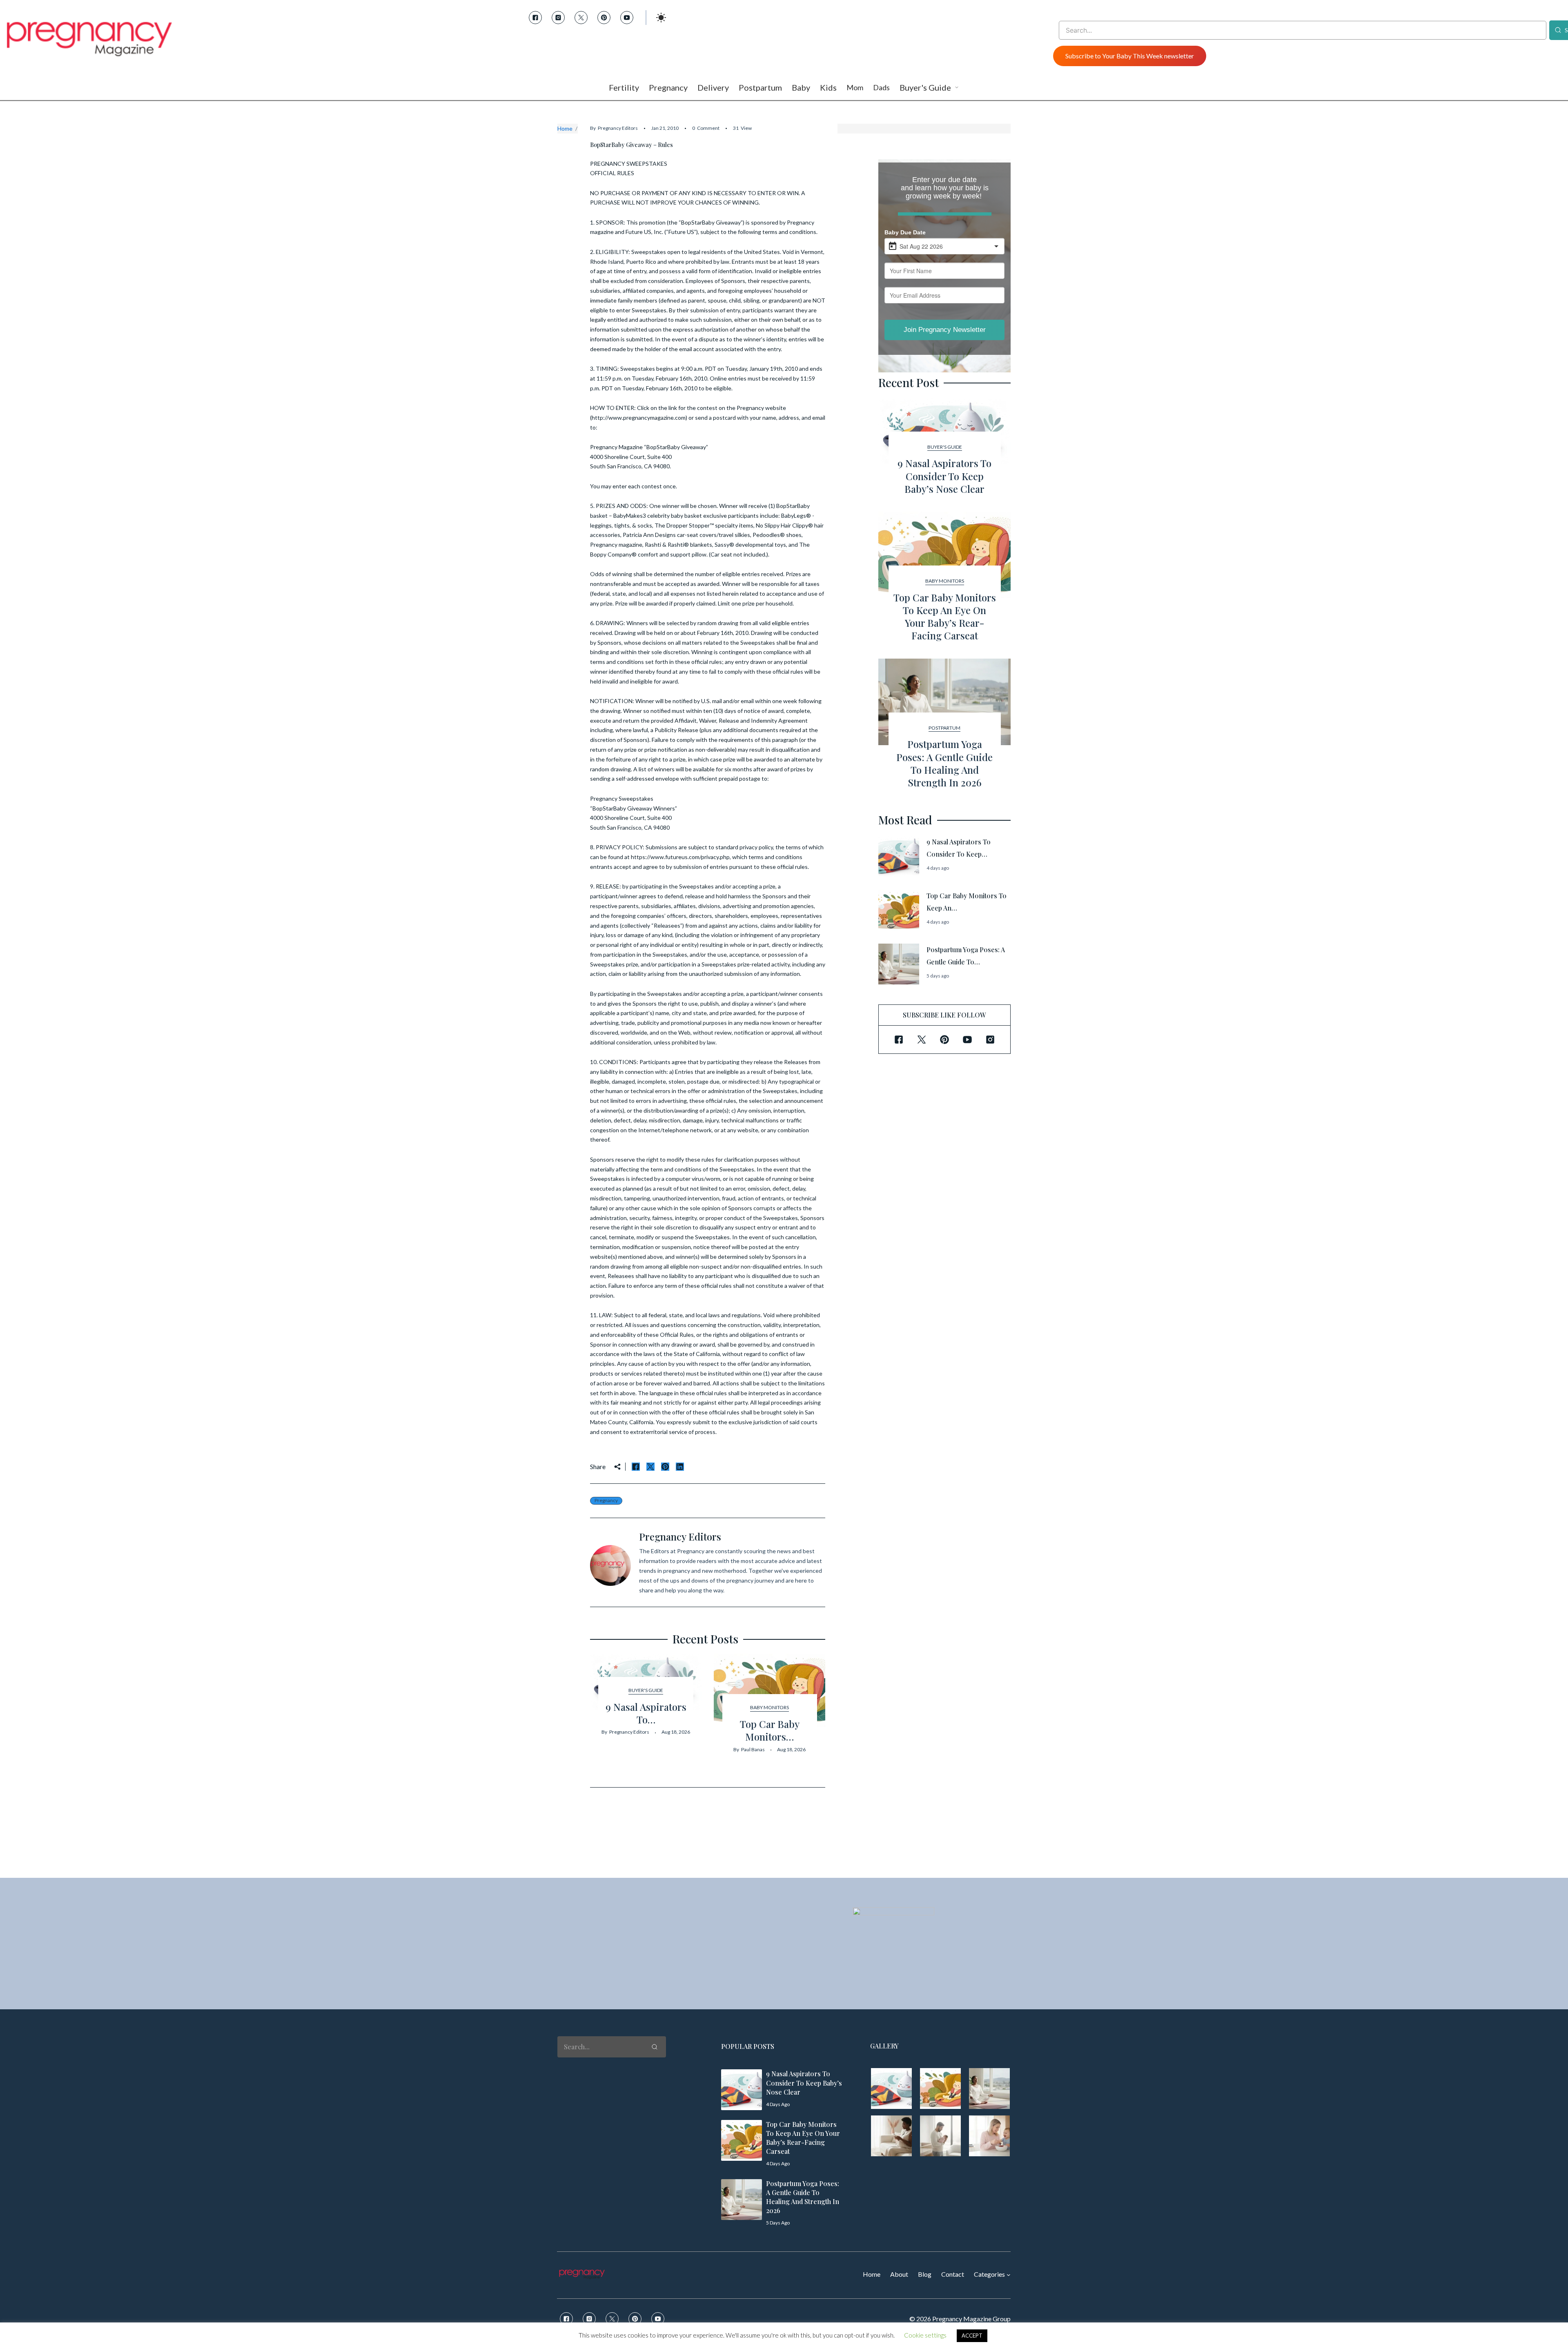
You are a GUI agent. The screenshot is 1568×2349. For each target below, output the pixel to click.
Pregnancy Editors (618, 128)
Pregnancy (606, 1500)
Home (565, 128)
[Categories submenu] (1009, 2275)
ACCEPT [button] (972, 2336)
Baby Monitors (770, 1707)
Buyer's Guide (646, 1690)
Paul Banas (753, 1749)
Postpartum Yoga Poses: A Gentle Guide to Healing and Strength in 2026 (944, 763)
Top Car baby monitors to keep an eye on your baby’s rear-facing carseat (945, 617)
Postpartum (944, 728)
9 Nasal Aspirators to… (646, 1713)
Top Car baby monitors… (770, 1730)
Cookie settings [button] (925, 2335)
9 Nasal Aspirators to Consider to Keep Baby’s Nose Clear (944, 476)
